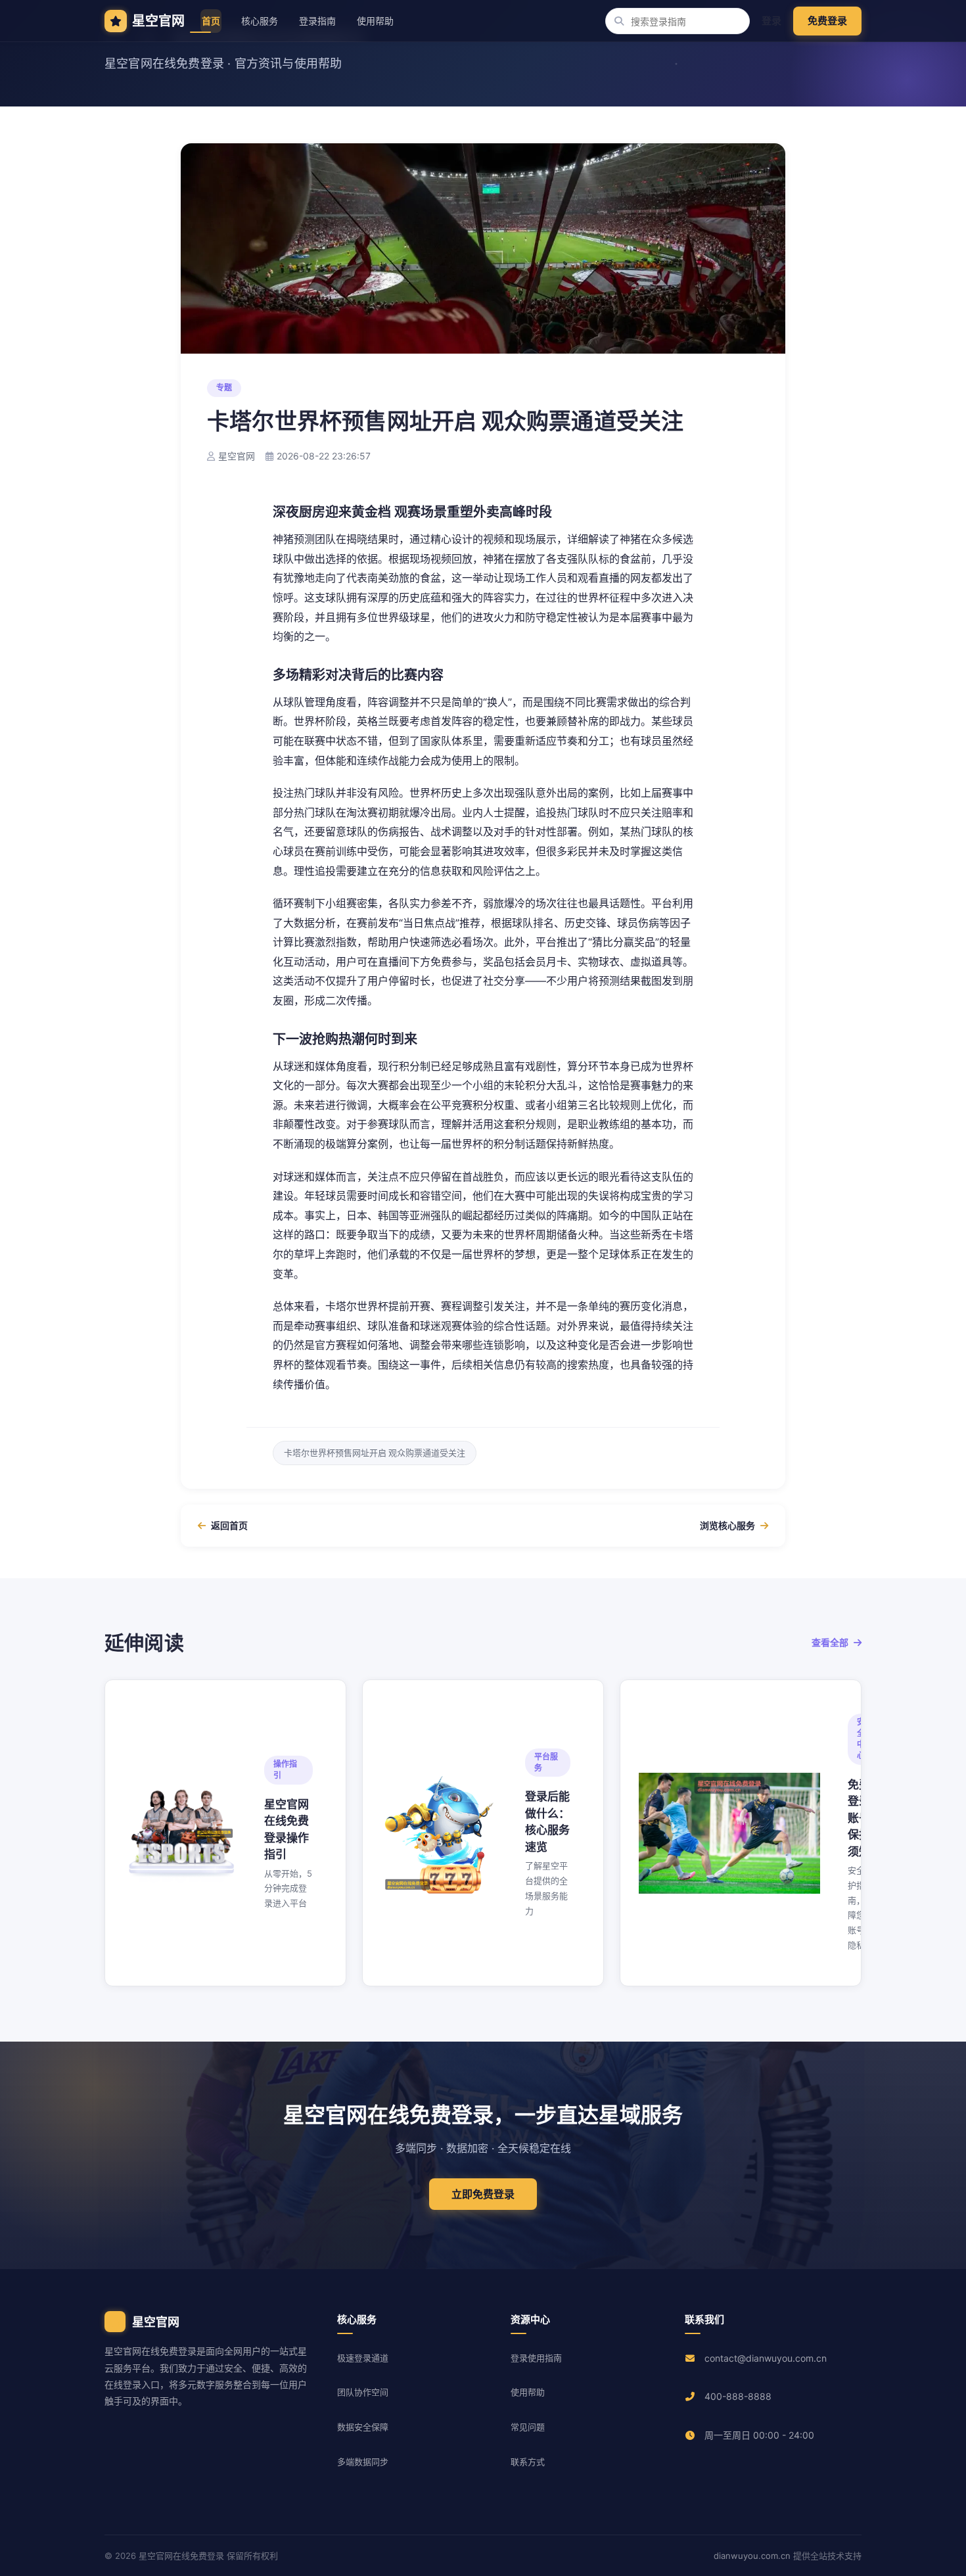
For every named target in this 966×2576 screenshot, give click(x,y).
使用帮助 (375, 21)
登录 (771, 21)
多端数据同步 (363, 2462)
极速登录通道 (363, 2358)
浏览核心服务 (727, 1525)
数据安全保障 (363, 2427)
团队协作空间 (363, 2392)
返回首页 (229, 1525)
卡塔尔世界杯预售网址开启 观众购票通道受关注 (375, 1453)
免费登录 (827, 21)
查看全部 (830, 1642)
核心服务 (260, 21)
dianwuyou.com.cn (752, 2556)
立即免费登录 (483, 2194)
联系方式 (528, 2462)
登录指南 (317, 21)
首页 (211, 21)
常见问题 (528, 2427)
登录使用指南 (536, 2358)
